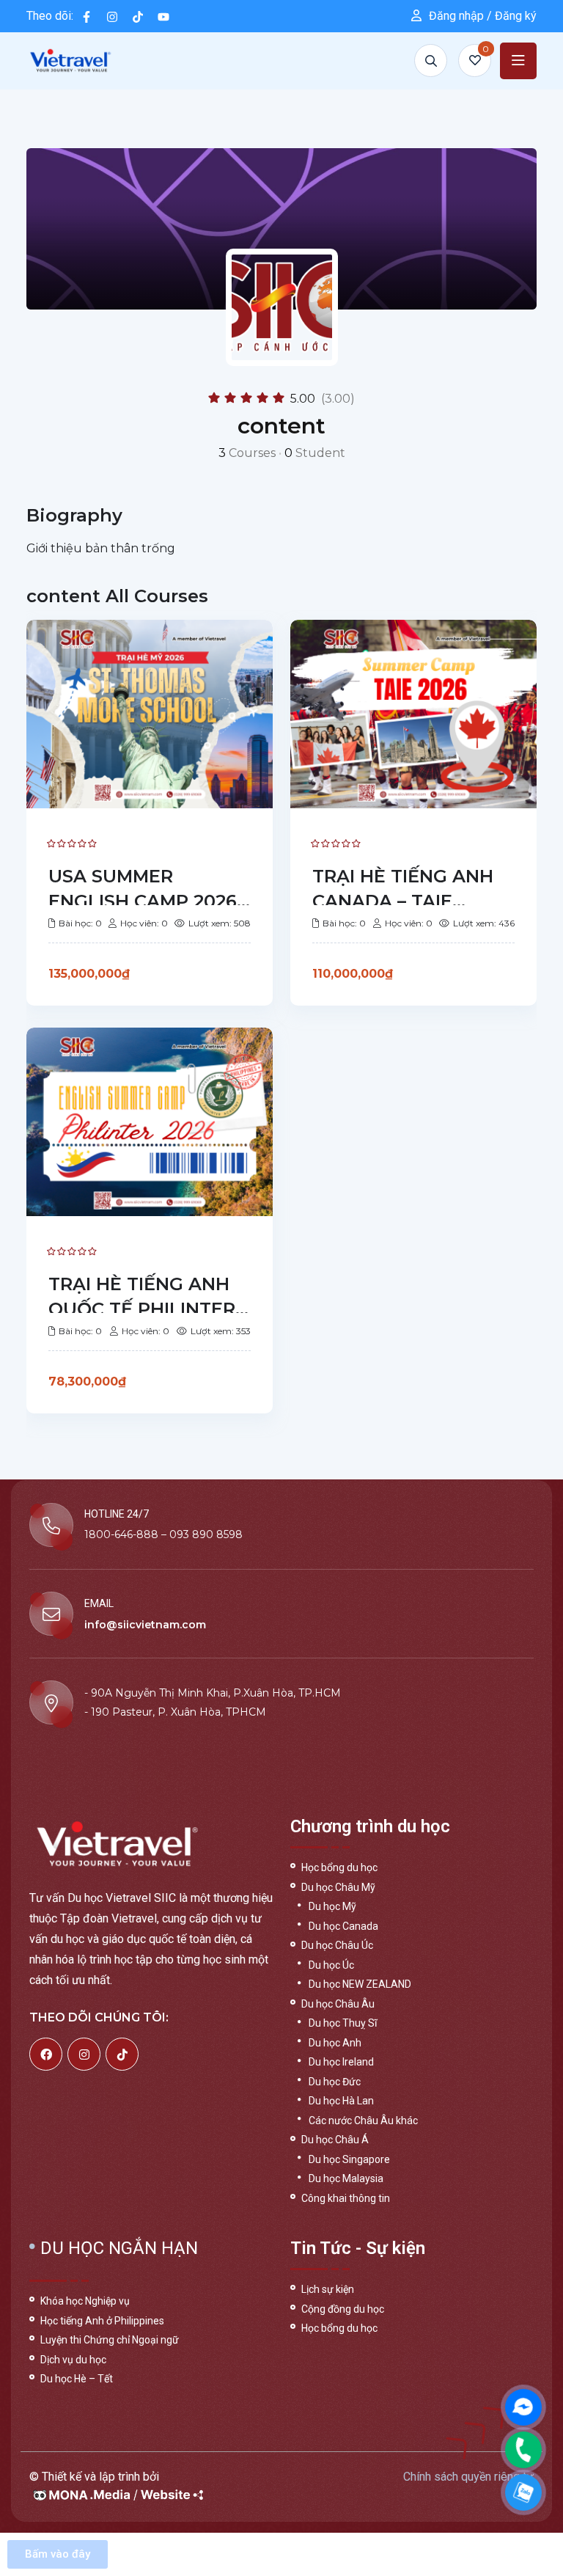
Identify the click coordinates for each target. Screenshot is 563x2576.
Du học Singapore (349, 2159)
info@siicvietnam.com (145, 1625)
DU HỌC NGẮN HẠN (119, 2248)
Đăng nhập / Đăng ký (483, 16)
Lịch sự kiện (328, 2289)
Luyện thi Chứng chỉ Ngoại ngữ (110, 2340)
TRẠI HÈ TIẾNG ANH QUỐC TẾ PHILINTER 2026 (142, 1309)
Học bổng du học (339, 1867)
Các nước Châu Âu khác (363, 2121)
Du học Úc (331, 1965)
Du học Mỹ (332, 1906)
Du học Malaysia (346, 2178)
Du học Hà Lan (341, 2101)
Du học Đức (335, 2082)
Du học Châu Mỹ (338, 1887)
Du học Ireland (341, 2062)
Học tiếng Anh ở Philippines (102, 2321)
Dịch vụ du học (73, 2360)
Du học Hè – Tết (77, 2379)
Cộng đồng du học (343, 2309)
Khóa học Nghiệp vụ (85, 2301)
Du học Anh (335, 2043)
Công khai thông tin (346, 2198)
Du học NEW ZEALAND (360, 1984)
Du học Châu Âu (338, 2004)
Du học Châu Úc (337, 1945)
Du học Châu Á (335, 2140)
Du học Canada (343, 1926)
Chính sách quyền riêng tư (468, 2477)
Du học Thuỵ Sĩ (343, 2023)
